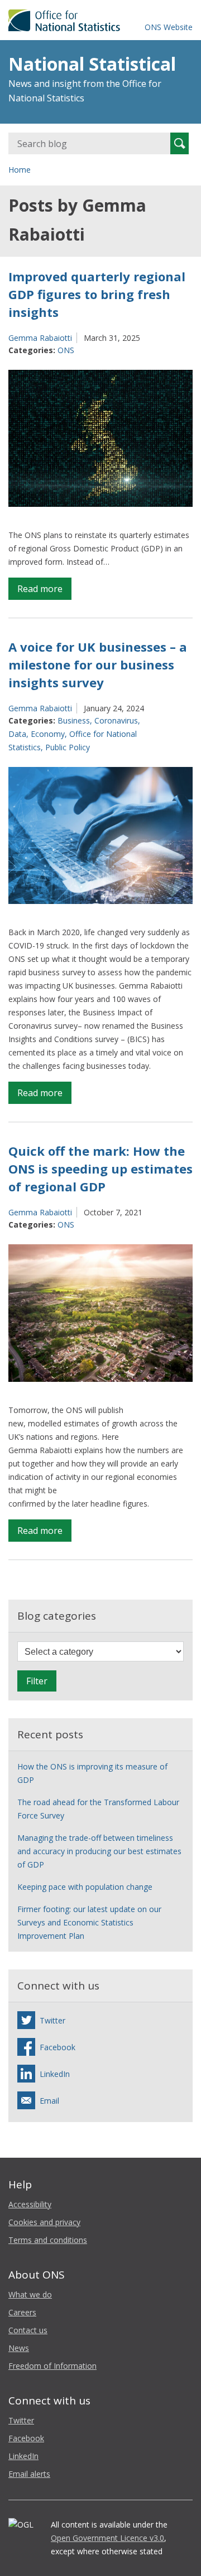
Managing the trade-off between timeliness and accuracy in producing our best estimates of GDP (99, 1851)
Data (17, 734)
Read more (44, 591)
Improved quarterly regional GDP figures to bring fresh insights (97, 294)
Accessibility (30, 2204)
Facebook (26, 2438)
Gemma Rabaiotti (40, 338)
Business (74, 720)
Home (20, 170)
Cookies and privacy (44, 2222)
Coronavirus (116, 720)
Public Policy (68, 747)
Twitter (21, 2420)
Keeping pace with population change (85, 1887)
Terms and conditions (48, 2240)
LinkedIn (23, 2456)
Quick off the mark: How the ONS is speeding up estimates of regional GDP (100, 1169)
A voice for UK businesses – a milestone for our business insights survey (98, 664)
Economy (48, 734)
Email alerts (29, 2474)
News (19, 2348)
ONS (66, 350)
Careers (22, 2312)
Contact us (28, 2330)
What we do (30, 2294)
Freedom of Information (52, 2366)
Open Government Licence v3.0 (107, 2538)
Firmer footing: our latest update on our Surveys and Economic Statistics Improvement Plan (89, 1922)
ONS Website (169, 27)
